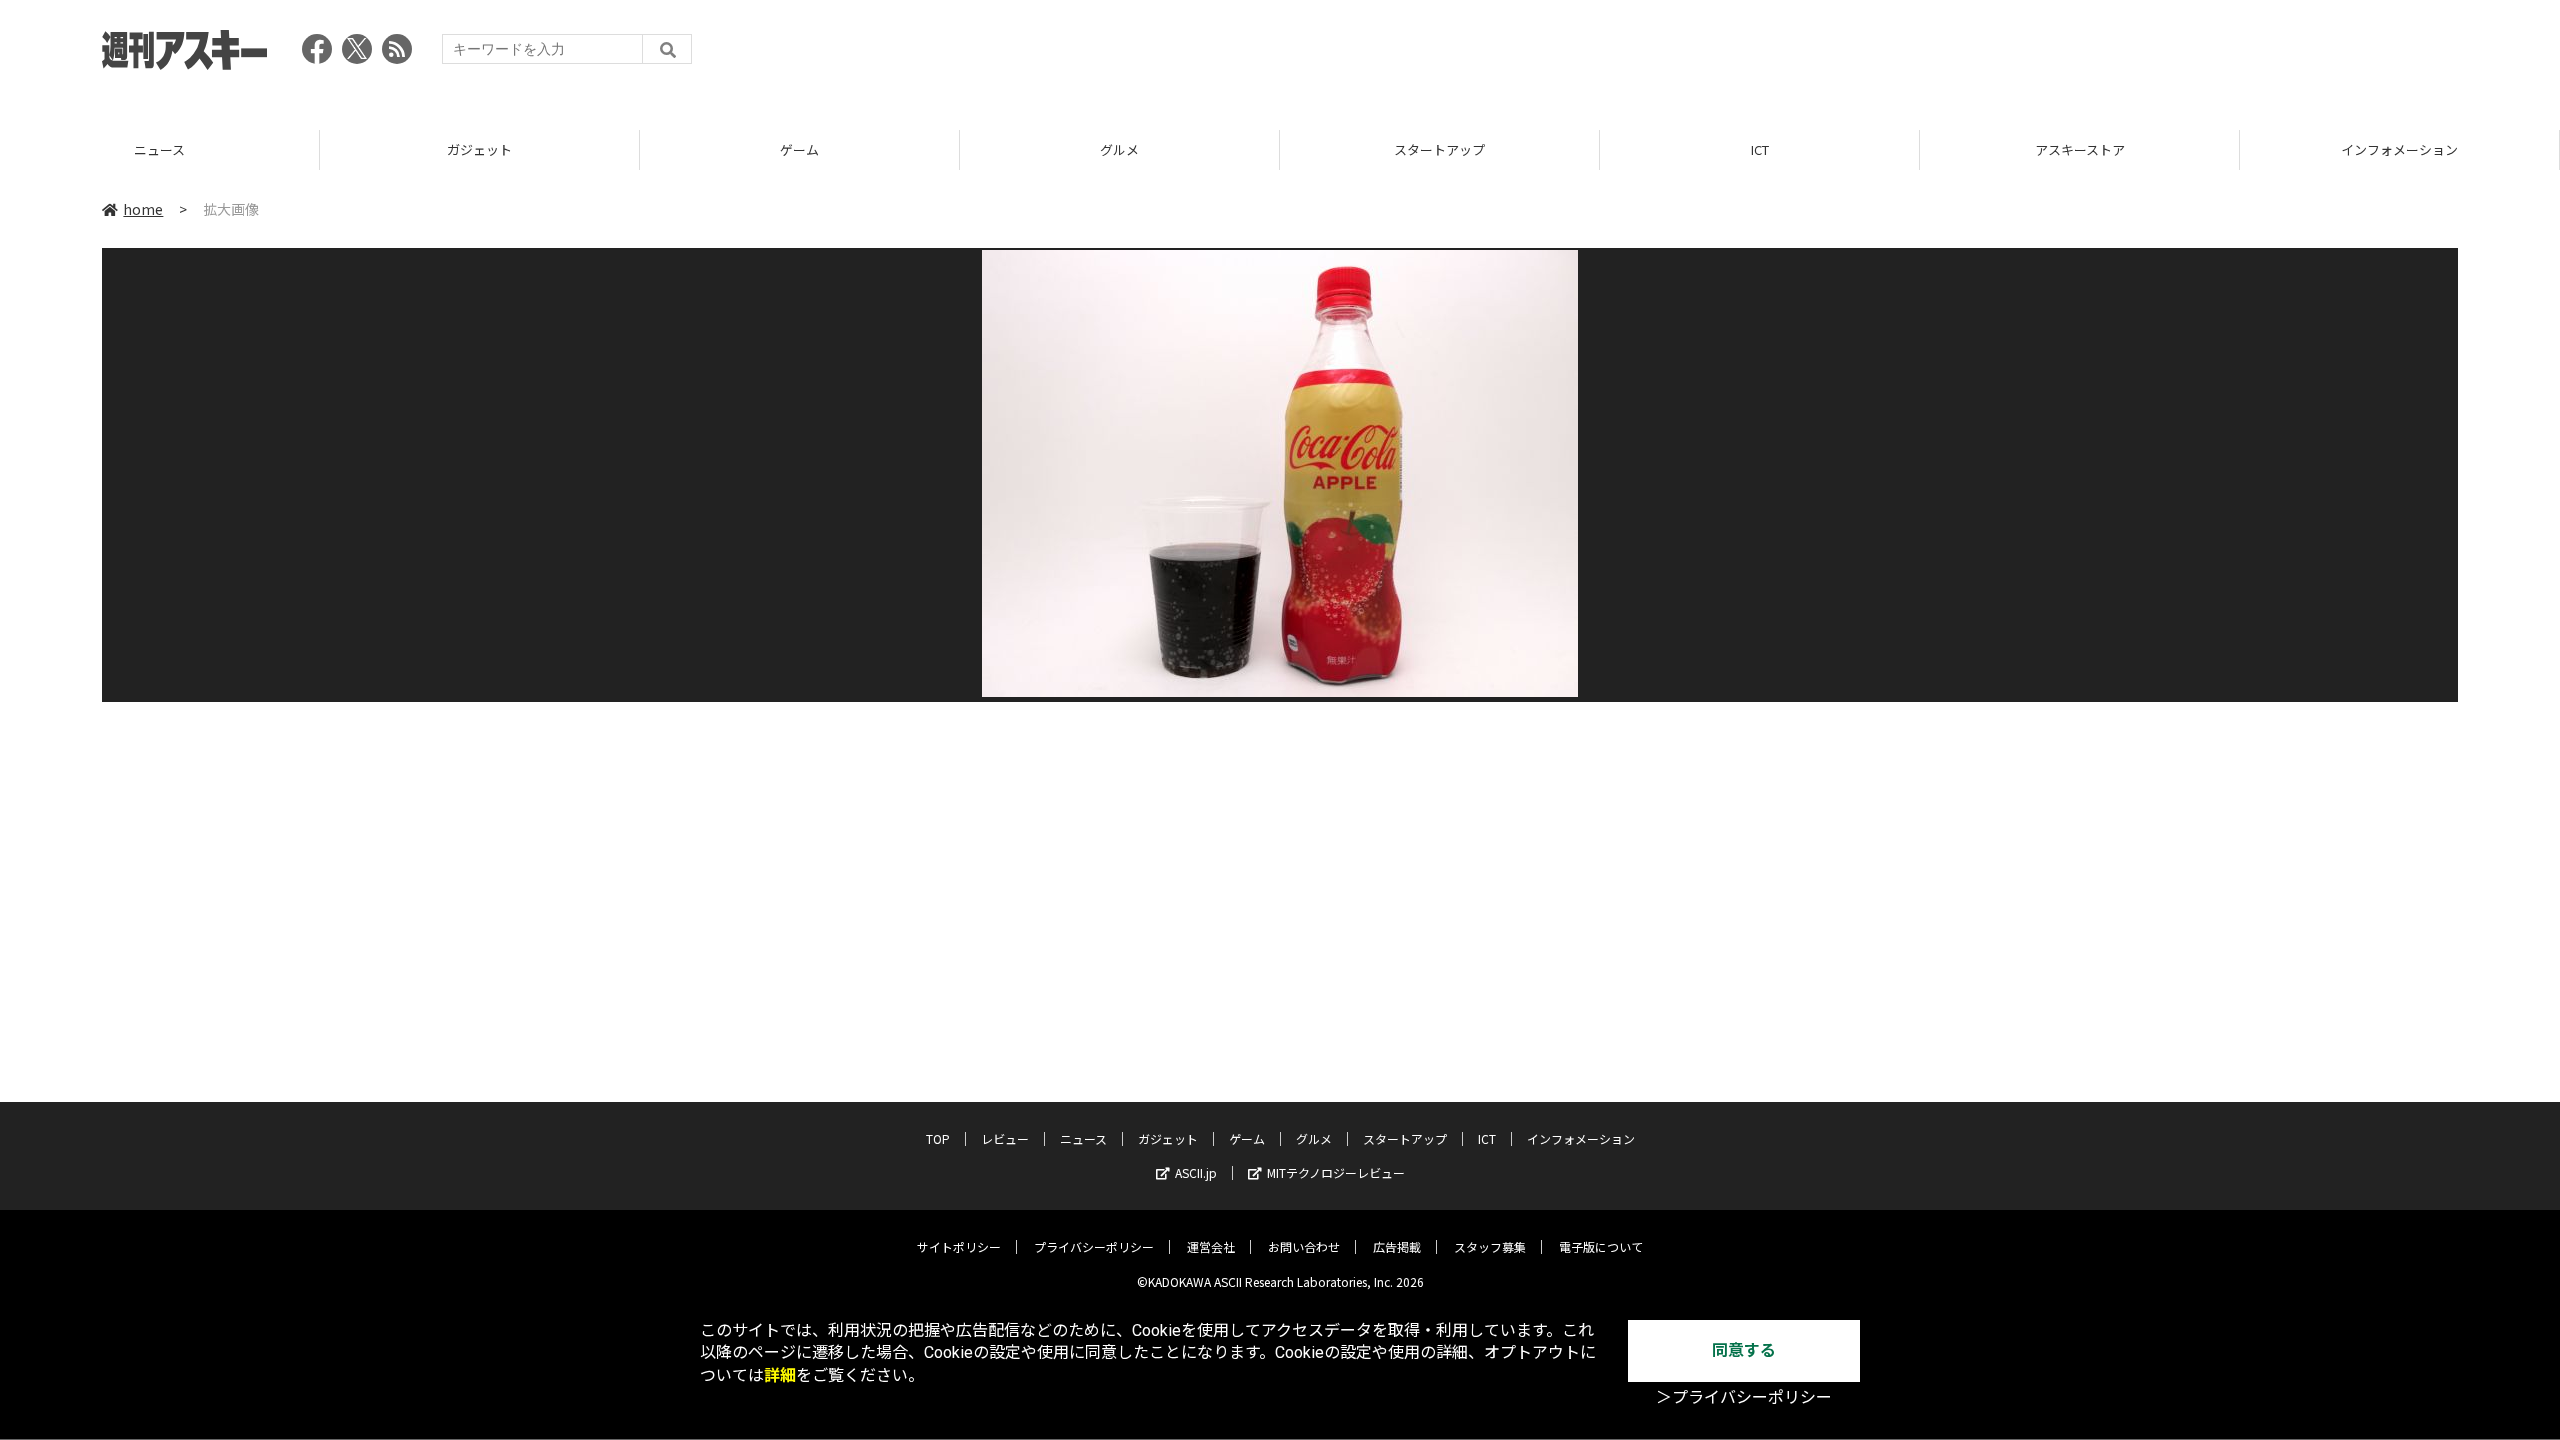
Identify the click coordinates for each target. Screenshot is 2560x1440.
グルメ (807, 149)
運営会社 (1211, 1246)
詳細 (780, 1375)
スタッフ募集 (1490, 1246)
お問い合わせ (1304, 1246)
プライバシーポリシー (1094, 1246)
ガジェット (167, 149)
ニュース (1083, 1138)
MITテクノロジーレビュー (1336, 1172)
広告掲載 (1397, 1246)
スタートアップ (1127, 149)
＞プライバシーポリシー (1744, 1397)
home (143, 209)
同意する (1744, 1350)
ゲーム (487, 149)
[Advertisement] (2094, 55)
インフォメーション (2087, 149)
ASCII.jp (1196, 1172)
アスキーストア (1767, 149)
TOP (938, 1138)
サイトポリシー (959, 1246)
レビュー (1005, 1138)
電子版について (1601, 1246)
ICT (1447, 149)
